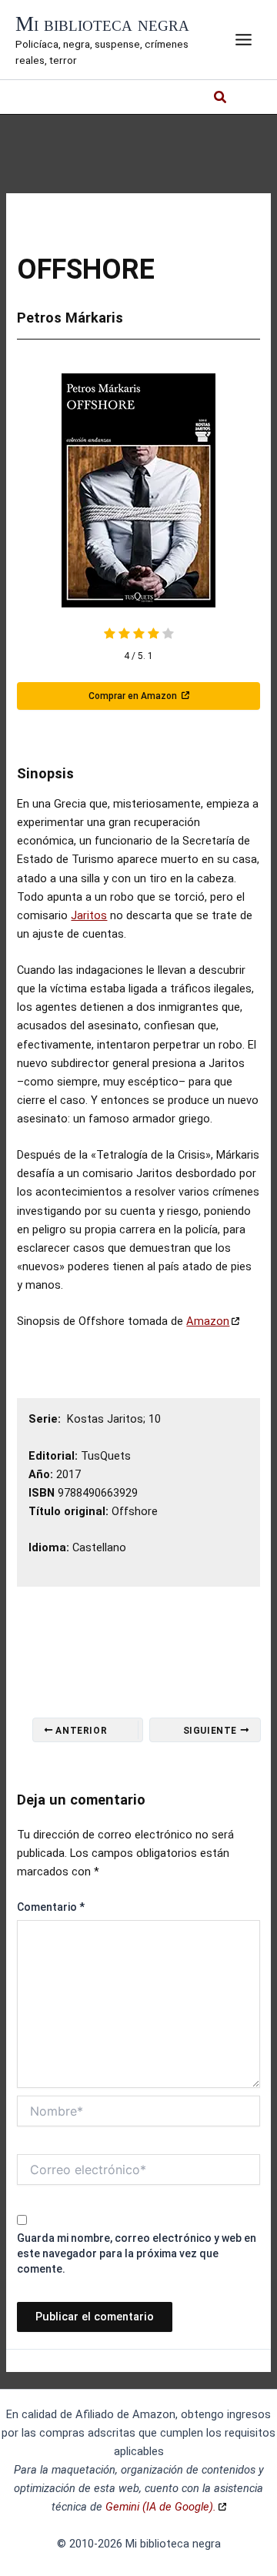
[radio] (110, 635)
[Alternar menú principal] (244, 40)
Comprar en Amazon (134, 696)
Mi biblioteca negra (102, 24)
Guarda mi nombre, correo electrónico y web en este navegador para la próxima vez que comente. (137, 2253)
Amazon (208, 1321)
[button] (221, 99)
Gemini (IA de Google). (161, 2507)
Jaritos (89, 915)
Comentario (51, 1907)
